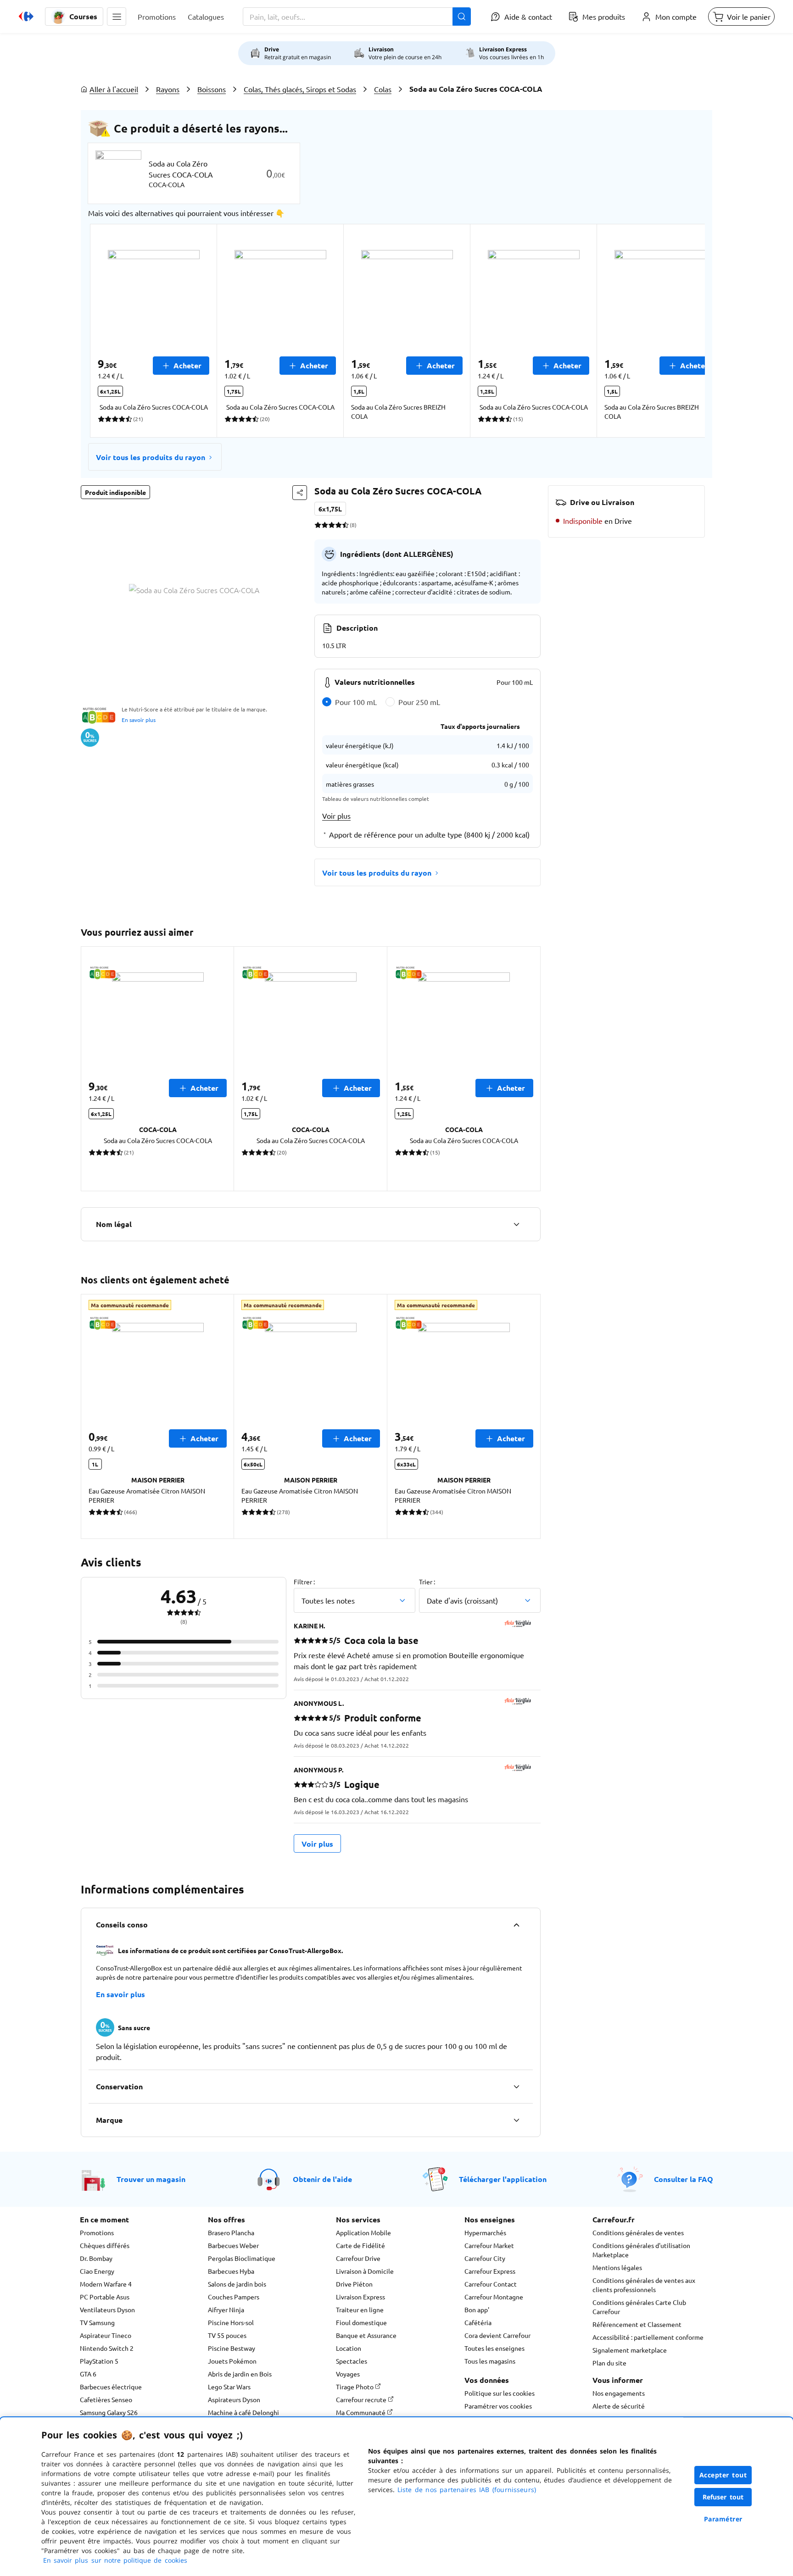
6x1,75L (330, 509)
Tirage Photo (355, 2387)
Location (349, 2348)
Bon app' (477, 2310)
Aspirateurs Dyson (234, 2399)
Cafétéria (478, 2322)
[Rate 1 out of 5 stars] (318, 525)
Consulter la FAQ (684, 2179)
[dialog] (396, 2497)
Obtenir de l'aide (322, 2179)
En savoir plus (139, 720)
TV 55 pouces (227, 2335)
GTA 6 (88, 2374)
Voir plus (336, 816)
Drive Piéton (354, 2284)
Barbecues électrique (111, 2387)
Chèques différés (105, 2245)
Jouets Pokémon (232, 2361)
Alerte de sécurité (619, 2406)
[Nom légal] (516, 1224)
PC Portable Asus (105, 2297)
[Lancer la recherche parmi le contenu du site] (462, 17)
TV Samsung (97, 2322)
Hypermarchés (485, 2232)
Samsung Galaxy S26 (109, 2412)
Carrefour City (485, 2258)
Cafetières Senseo (106, 2399)
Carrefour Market (489, 2245)
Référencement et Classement (637, 2324)
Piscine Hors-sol (231, 2322)
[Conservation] (516, 2087)
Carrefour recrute (362, 2399)
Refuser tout (723, 2497)
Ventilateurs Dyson (107, 2310)
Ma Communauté (361, 2412)
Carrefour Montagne (494, 2297)
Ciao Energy (97, 2271)
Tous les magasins (490, 2361)
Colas (383, 89)
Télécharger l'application (503, 2179)
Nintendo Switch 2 (107, 2348)
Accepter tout (723, 2475)
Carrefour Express (490, 2271)
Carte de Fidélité (360, 2245)
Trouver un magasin (151, 2179)
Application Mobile (363, 2232)
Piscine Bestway (232, 2348)
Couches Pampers (234, 2297)
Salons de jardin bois (237, 2284)
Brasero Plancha (231, 2232)
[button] (117, 17)
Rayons (168, 89)
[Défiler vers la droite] (683, 331)
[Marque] (516, 2120)
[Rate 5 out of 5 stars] (345, 525)
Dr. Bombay (96, 2258)
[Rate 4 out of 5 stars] (338, 525)
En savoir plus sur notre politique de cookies (115, 2560)
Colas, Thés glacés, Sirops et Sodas (300, 89)
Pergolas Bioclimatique (242, 2258)
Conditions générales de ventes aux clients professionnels (644, 2285)
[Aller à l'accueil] (26, 17)
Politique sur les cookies (500, 2393)
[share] (300, 493)
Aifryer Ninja (226, 2310)
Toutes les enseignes (494, 2348)
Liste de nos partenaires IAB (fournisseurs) (467, 2490)
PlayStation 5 (99, 2361)
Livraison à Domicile (365, 2271)
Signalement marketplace (630, 2350)
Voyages (348, 2374)
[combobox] (357, 17)
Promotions (97, 2232)
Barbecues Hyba (231, 2271)
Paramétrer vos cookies (498, 2406)
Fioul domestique (361, 2322)
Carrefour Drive (358, 2258)
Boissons (212, 89)
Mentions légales (617, 2267)
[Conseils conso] (516, 1925)
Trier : (427, 1582)
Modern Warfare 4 (106, 2284)
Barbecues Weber (233, 2245)
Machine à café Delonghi (243, 2412)
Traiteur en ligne (360, 2310)
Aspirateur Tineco (106, 2335)
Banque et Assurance (366, 2335)
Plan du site (609, 2363)
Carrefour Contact (491, 2284)
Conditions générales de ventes (638, 2232)
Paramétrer (723, 2519)
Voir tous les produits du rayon (151, 457)
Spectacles (352, 2361)
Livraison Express (360, 2297)
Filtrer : (304, 1582)
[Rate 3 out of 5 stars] (332, 525)
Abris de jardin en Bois (240, 2374)
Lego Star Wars (229, 2387)
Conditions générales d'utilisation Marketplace (641, 2250)
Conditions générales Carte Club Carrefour (639, 2307)
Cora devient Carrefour (497, 2335)
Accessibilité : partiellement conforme (648, 2337)
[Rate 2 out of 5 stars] (325, 525)
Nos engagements (619, 2393)
